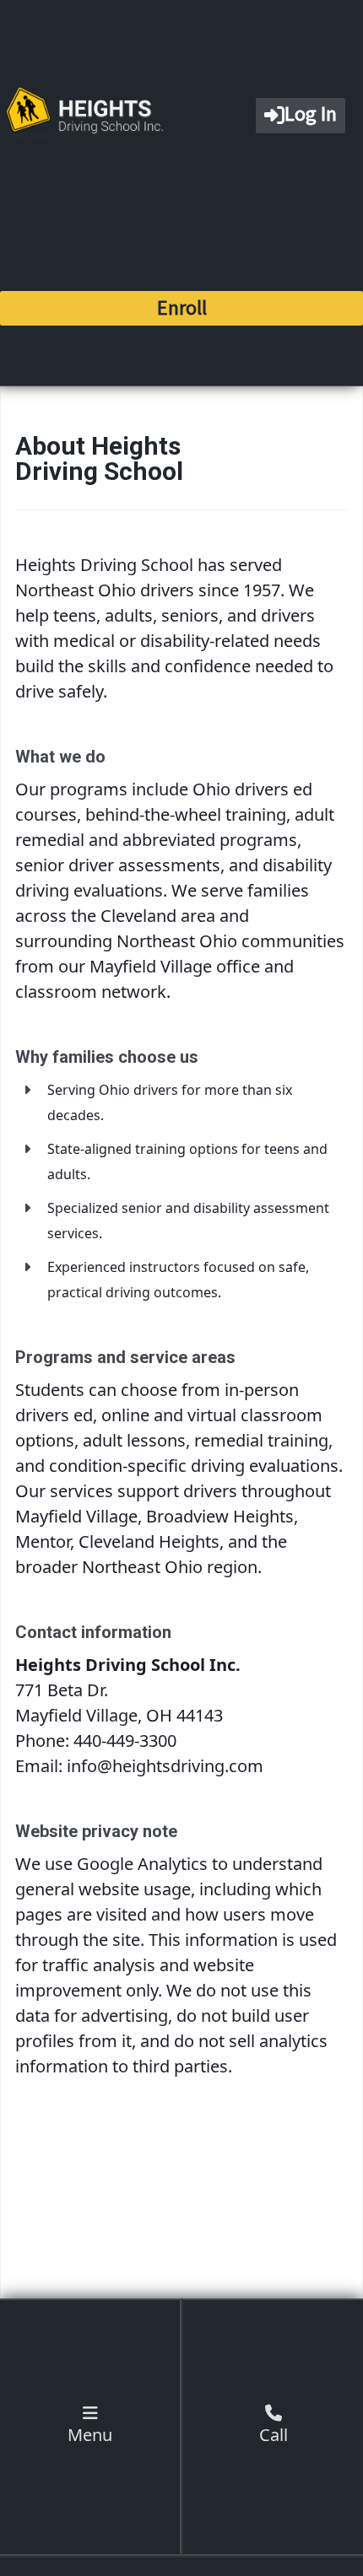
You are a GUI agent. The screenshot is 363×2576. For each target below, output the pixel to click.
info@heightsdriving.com (165, 1766)
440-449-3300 (125, 1741)
